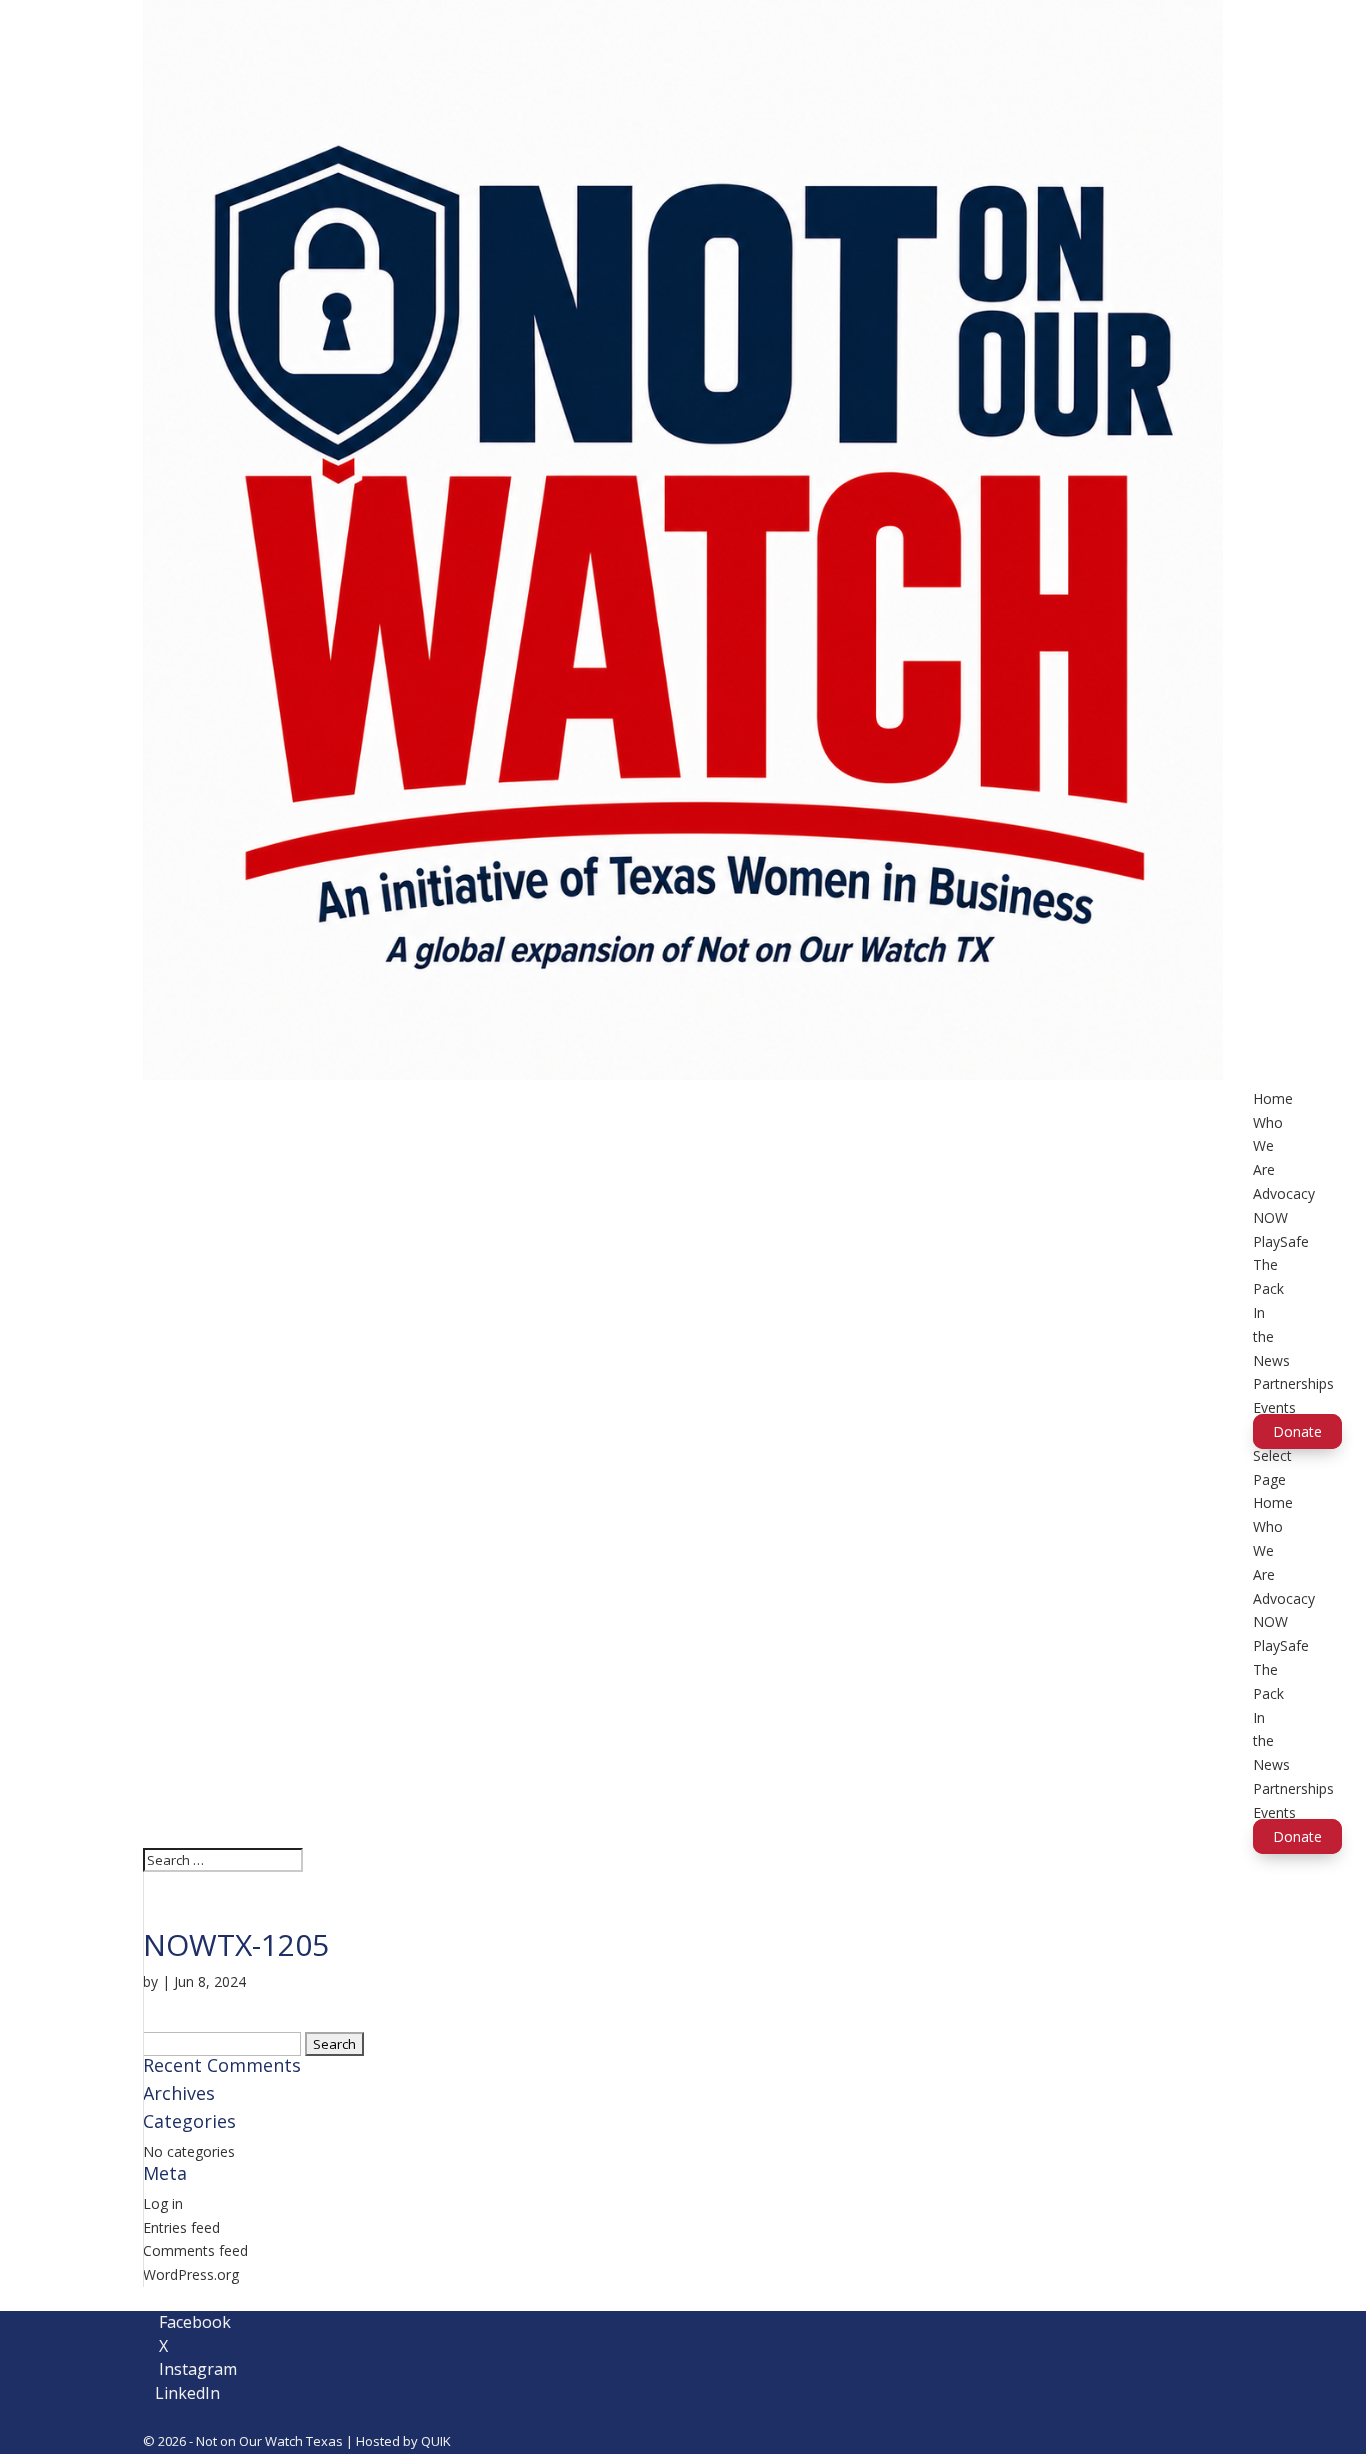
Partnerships (1293, 1383)
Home (1273, 1098)
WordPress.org (191, 2274)
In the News (1271, 1336)
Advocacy (1284, 1193)
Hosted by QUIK (403, 2441)
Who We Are (1268, 1146)
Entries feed (181, 2227)
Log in (163, 2203)
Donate (1297, 1431)
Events (1274, 1407)
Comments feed (195, 2250)
